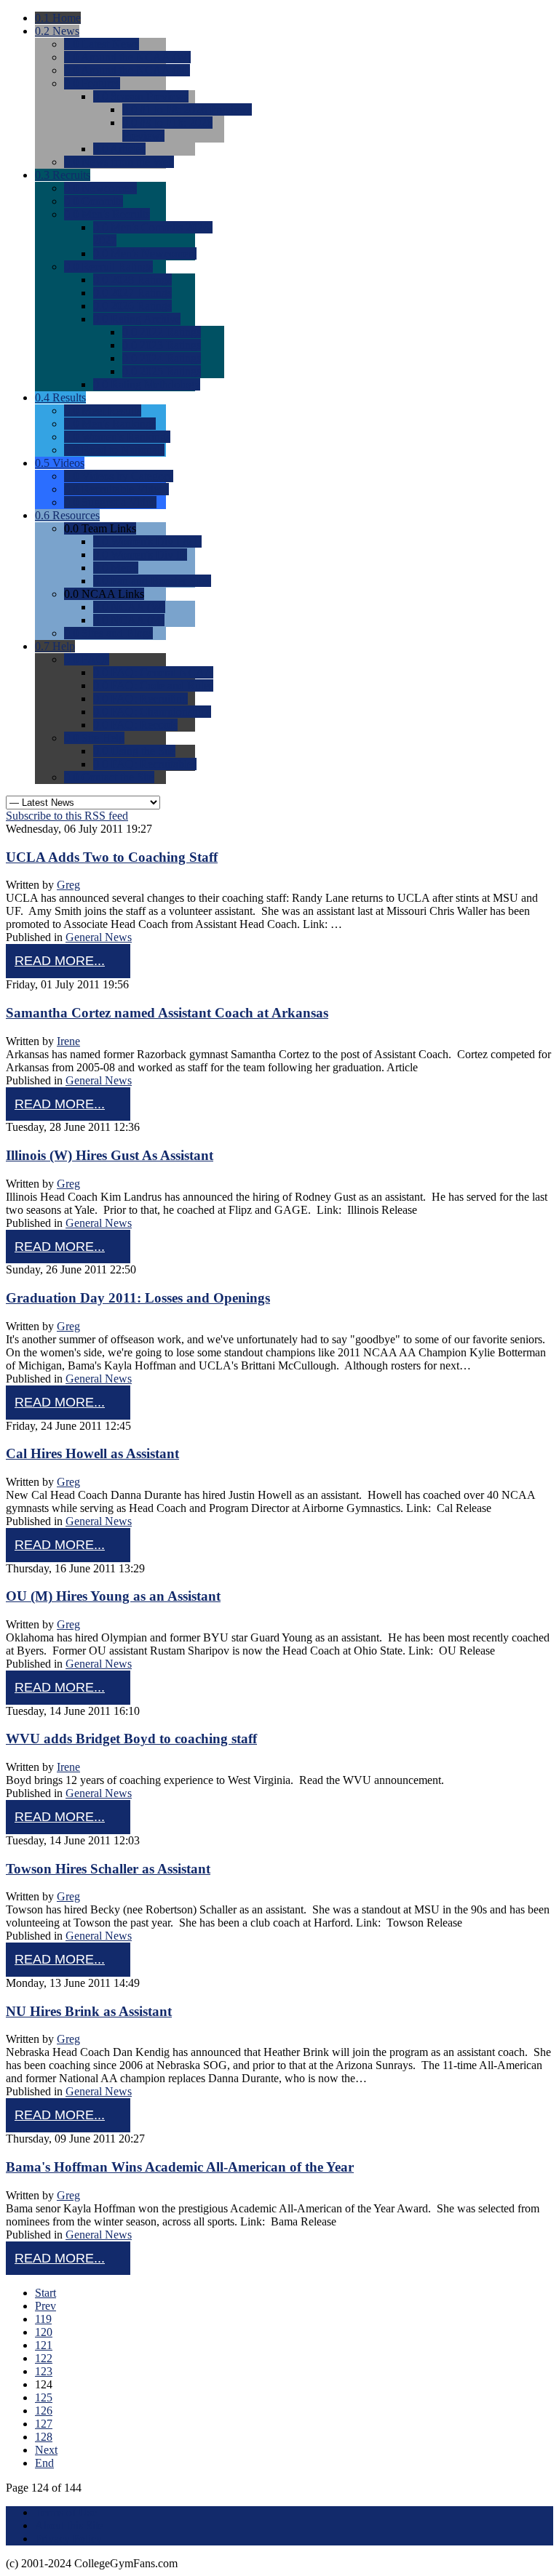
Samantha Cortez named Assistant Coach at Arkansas (167, 1013)
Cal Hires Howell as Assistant (92, 1453)
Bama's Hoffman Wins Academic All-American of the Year (180, 2167)
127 (44, 2424)
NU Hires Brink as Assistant (89, 2011)
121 (44, 2345)
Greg (68, 885)
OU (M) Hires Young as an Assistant (113, 1596)
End (44, 2463)
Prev (45, 2306)
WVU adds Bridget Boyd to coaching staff (131, 1739)
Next (46, 2450)
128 (44, 2437)
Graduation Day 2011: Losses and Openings (138, 1298)
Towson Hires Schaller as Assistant (108, 1869)
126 (44, 2411)
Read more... (60, 961)
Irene (68, 1041)
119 (43, 2319)
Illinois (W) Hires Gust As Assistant (110, 1155)
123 (44, 2371)
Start (45, 2293)
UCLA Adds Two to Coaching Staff (112, 857)
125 (44, 2397)
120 (44, 2332)
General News (99, 937)
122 (44, 2358)
